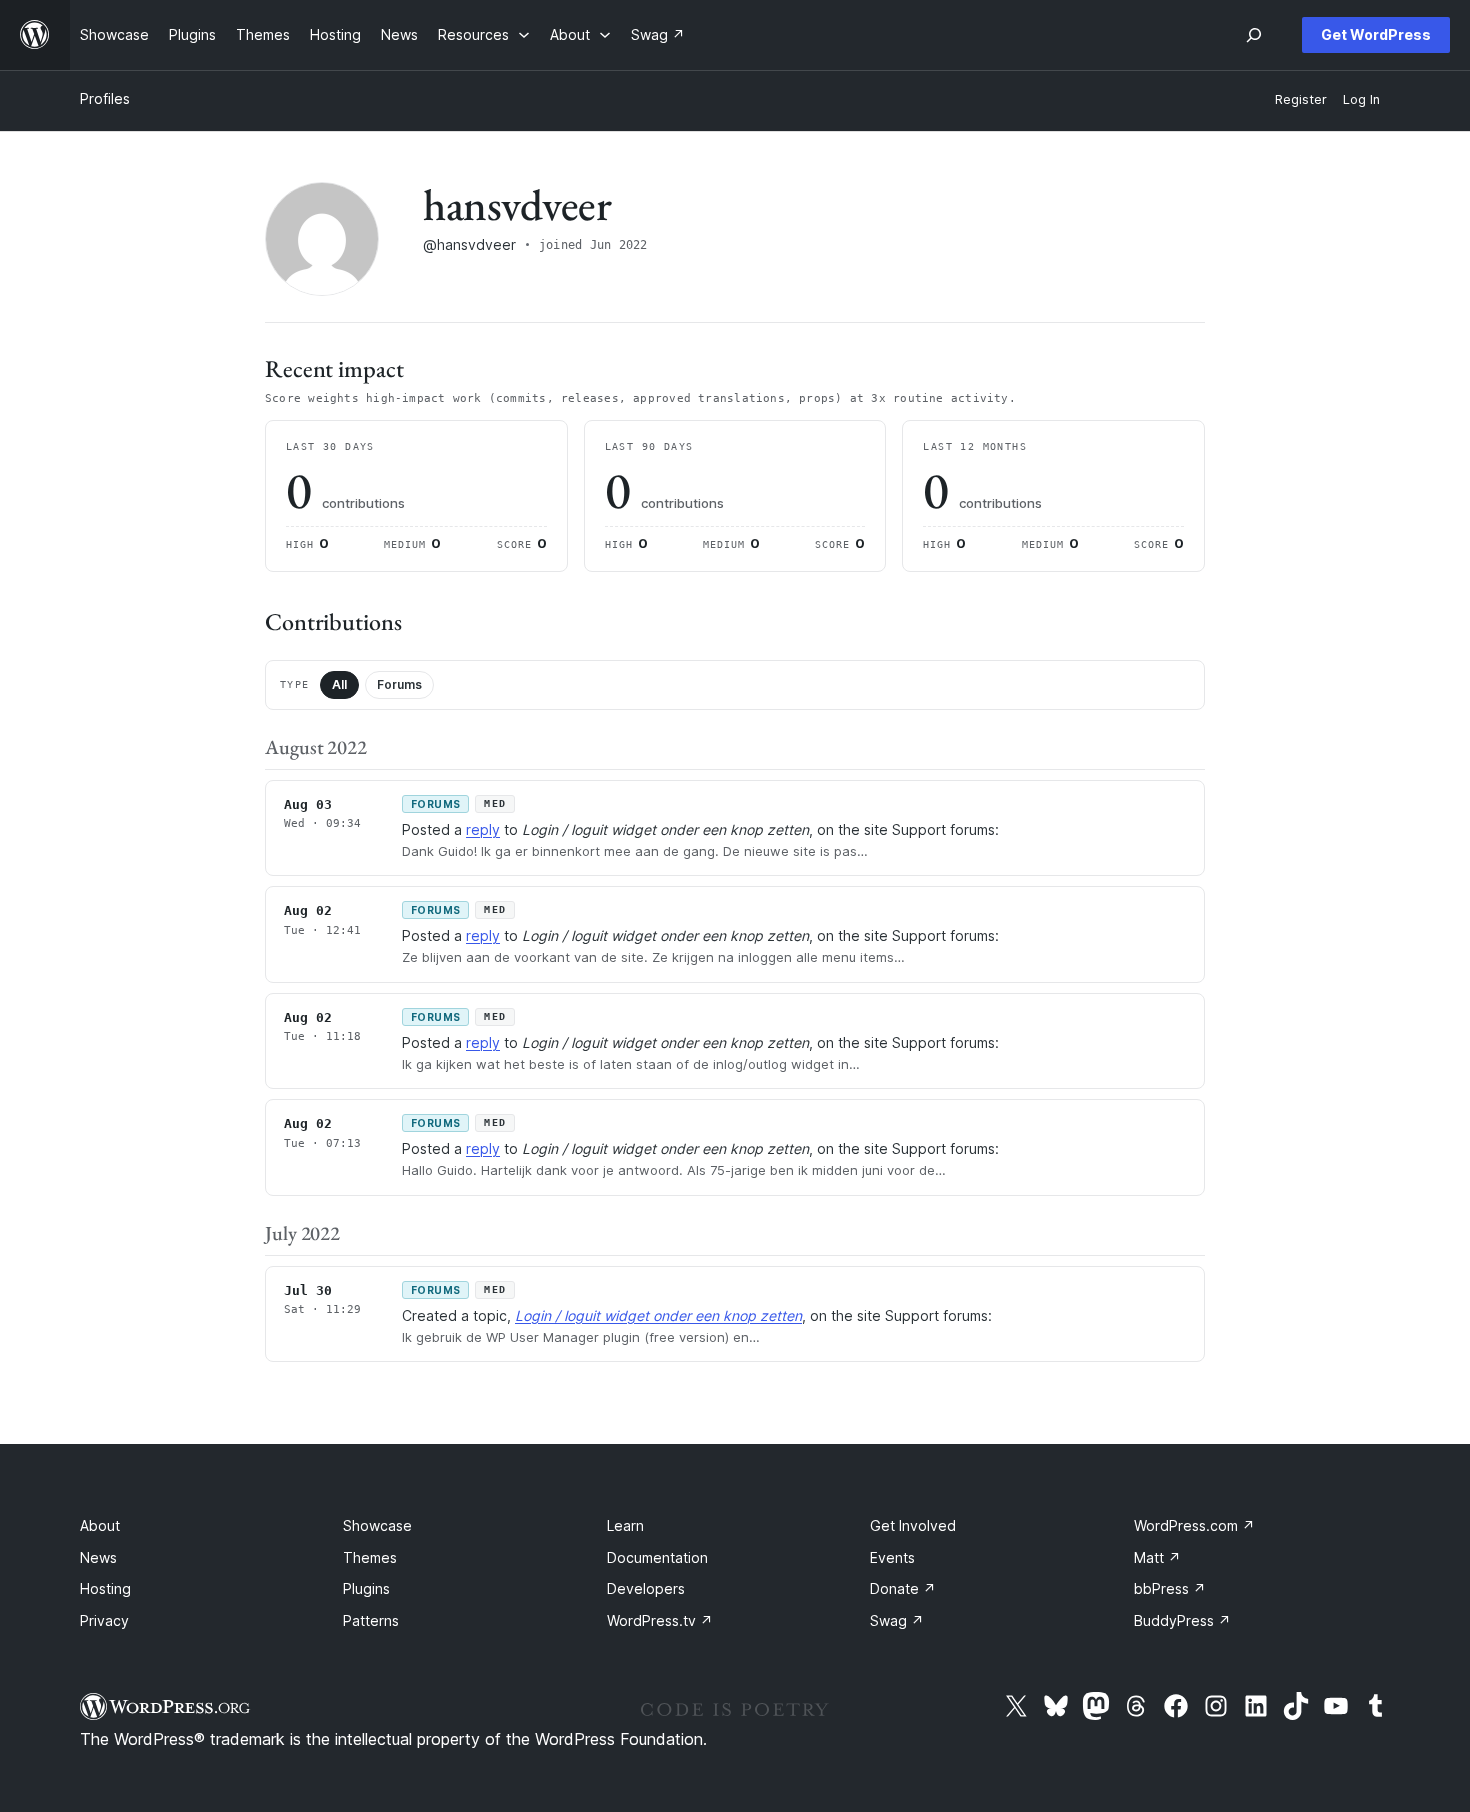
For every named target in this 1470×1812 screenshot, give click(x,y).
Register (1301, 99)
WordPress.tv (660, 1620)
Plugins (366, 1588)
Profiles (105, 98)
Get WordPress (1376, 34)
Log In (1361, 99)
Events (892, 1557)
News (98, 1557)
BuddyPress (1182, 1620)
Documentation (657, 1557)
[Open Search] (1254, 35)
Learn (625, 1525)
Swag (897, 1620)
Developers (646, 1588)
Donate (903, 1588)
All (339, 684)
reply (483, 829)
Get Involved (913, 1525)
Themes (370, 1557)
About (100, 1525)
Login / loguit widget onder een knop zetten (658, 1315)
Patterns (371, 1620)
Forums (399, 684)
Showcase (377, 1525)
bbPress (1170, 1588)
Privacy (104, 1620)
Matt (1157, 1557)
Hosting (105, 1588)
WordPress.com (1194, 1525)
